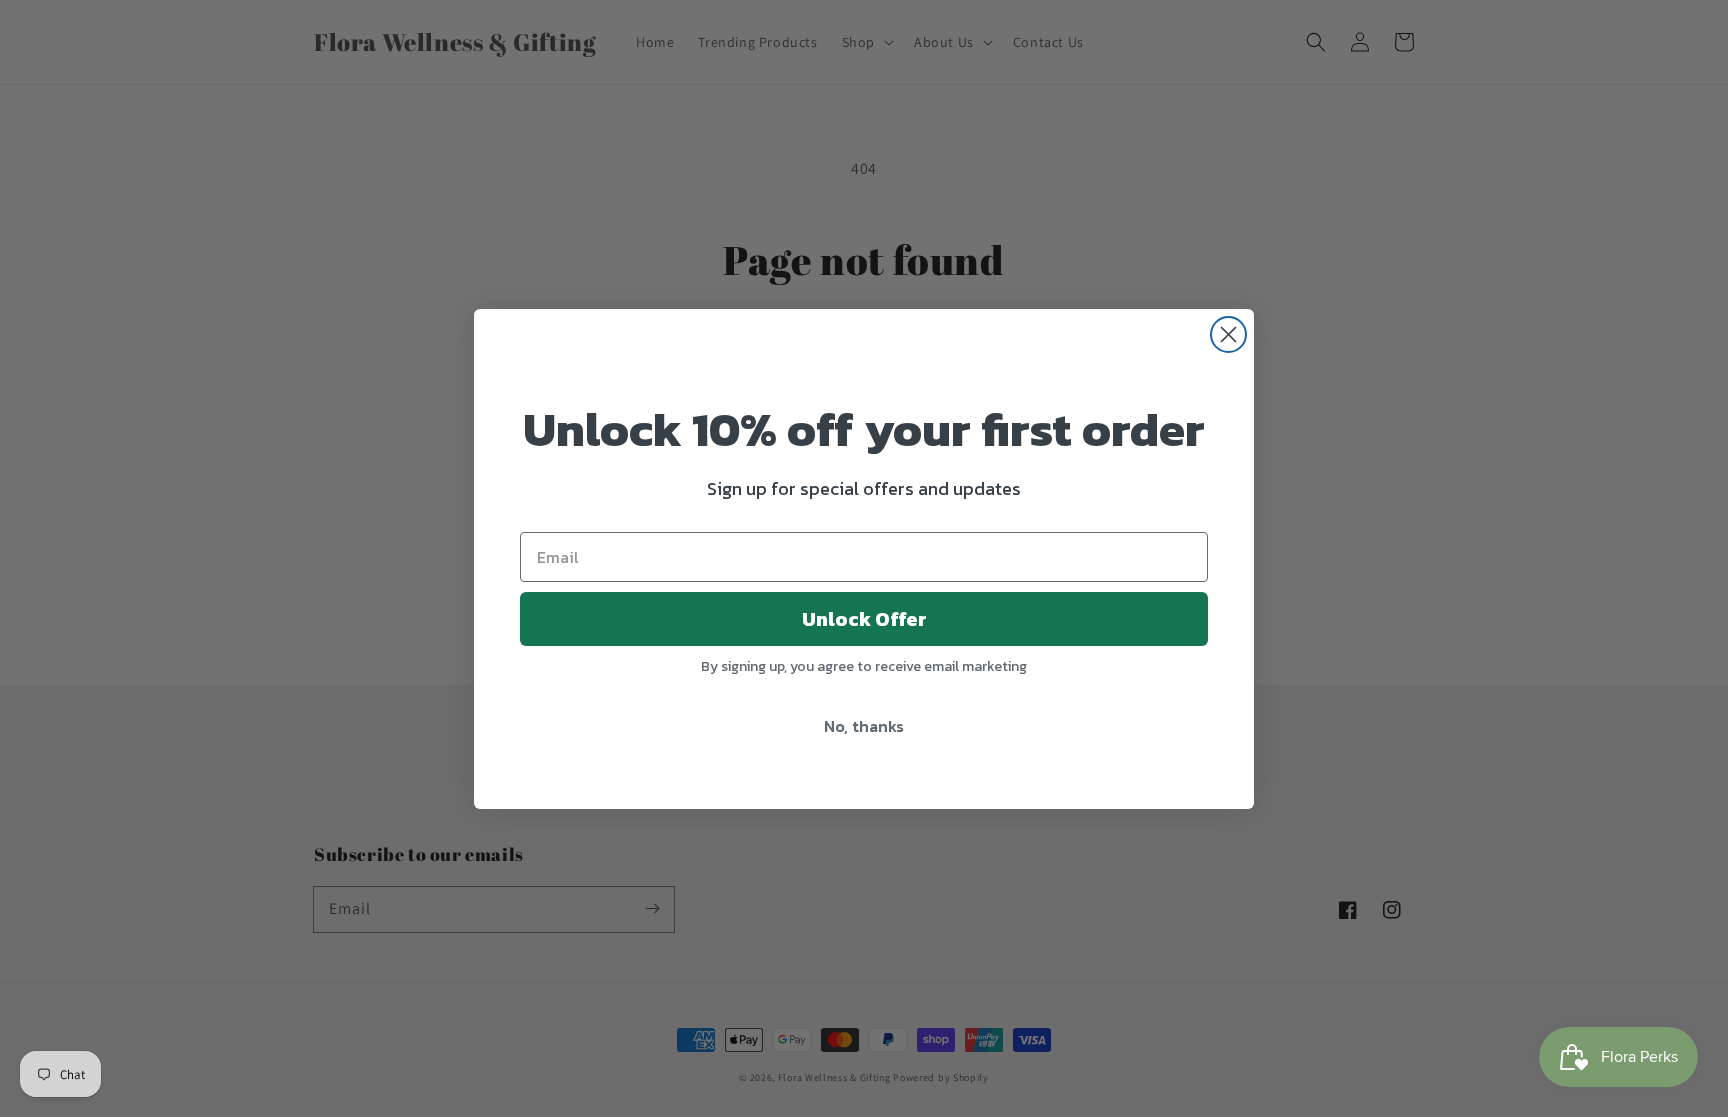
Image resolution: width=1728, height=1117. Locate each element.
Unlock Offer (864, 619)
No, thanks (864, 726)
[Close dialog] (1228, 334)
